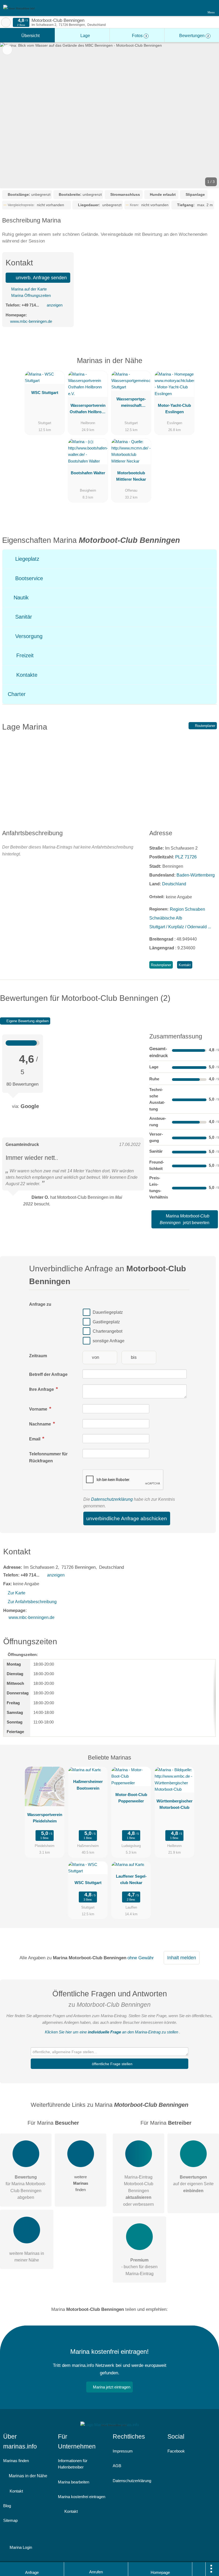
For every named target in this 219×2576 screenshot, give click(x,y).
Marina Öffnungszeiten (30, 295)
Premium (208, 365)
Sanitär (23, 617)
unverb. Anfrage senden (41, 278)
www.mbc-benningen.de (31, 321)
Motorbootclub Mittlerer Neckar (131, 476)
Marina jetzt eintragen (112, 2387)
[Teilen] (199, 2569)
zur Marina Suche (6, 22)
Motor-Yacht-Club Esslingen (174, 409)
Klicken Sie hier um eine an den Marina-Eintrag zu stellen (112, 2032)
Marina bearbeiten (74, 2482)
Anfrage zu (40, 1304)
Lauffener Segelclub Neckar (131, 1879)
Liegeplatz (26, 559)
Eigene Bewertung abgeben (27, 1021)
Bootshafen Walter (88, 473)
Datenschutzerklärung (112, 1499)
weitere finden (81, 2183)
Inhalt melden (182, 1958)
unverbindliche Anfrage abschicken (127, 1518)
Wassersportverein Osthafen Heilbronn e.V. (88, 410)
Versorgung (28, 636)
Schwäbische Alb (166, 918)
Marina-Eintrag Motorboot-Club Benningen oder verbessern (138, 2191)
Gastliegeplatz (106, 1322)
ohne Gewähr (141, 1958)
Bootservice (28, 578)
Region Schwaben (187, 909)
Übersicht (30, 36)
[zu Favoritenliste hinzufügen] (7, 50)
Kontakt (185, 965)
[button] (109, 115)
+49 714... (30, 305)
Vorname (39, 1409)
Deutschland (174, 884)
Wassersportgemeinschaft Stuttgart (131, 403)
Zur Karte (17, 1593)
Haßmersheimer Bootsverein (88, 1785)
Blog (7, 2506)
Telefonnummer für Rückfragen (48, 1457)
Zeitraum (38, 1356)
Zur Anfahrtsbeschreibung (32, 1602)
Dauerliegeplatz (108, 1312)
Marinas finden (16, 2461)
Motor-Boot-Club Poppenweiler (131, 1798)
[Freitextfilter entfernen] (195, 8)
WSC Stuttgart (45, 393)
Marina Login (20, 2547)
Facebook (176, 2451)
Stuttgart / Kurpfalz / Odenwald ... (180, 927)
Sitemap (10, 2520)
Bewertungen (193, 36)
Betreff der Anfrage (48, 1374)
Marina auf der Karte (28, 289)
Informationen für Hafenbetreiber (73, 2464)
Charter (17, 694)
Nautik (20, 598)
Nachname (41, 1424)
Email (35, 1439)
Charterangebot (107, 1331)
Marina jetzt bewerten (185, 1219)
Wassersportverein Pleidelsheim (45, 1818)
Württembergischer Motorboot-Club (175, 1804)
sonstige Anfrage (109, 1341)
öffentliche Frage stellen (112, 2064)
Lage (85, 36)
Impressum (123, 2451)
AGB (117, 2466)
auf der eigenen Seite (193, 2184)
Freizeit (24, 655)
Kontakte (26, 675)
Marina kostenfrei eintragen (82, 2497)
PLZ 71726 (186, 857)
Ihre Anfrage (42, 1389)
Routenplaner (205, 726)
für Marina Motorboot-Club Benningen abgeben (26, 2187)
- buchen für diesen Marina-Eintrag (139, 2267)
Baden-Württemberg (196, 875)
